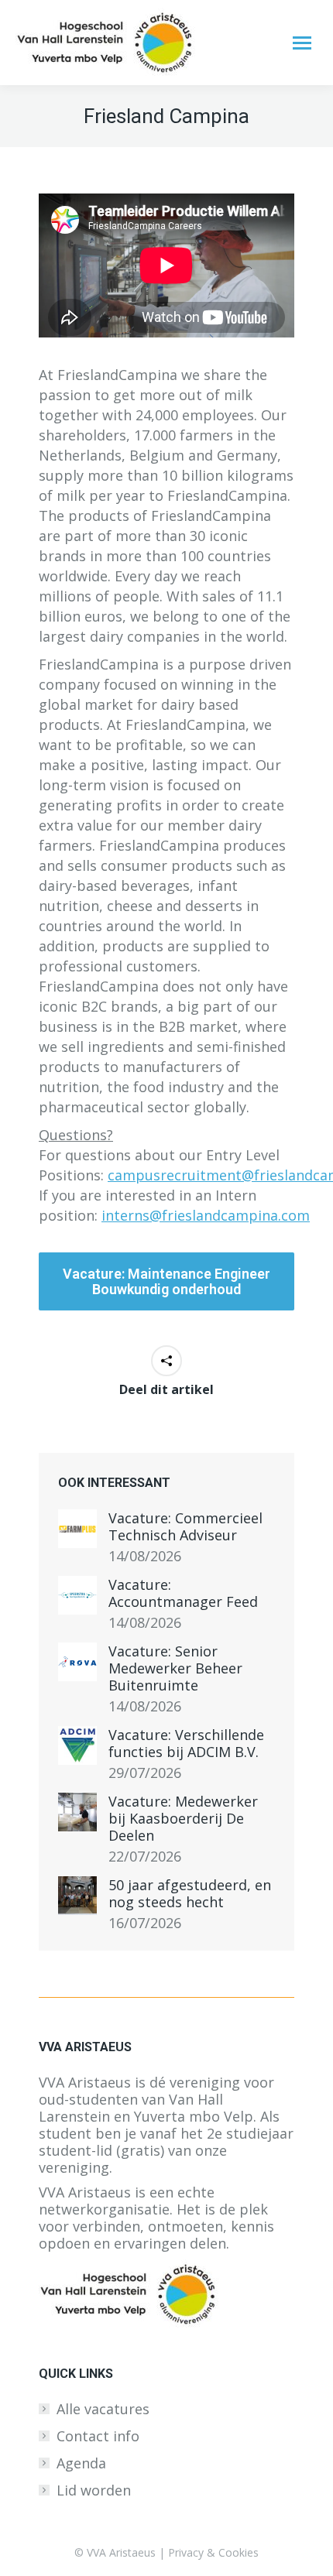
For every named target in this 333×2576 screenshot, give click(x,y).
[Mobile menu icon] (302, 43)
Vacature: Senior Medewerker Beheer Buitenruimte (175, 1668)
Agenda (81, 2463)
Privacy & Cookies (213, 2552)
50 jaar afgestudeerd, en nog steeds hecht (190, 1893)
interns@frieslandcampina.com (206, 1215)
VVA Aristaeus (121, 2552)
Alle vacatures (103, 2409)
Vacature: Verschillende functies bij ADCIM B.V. (186, 1743)
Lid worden (94, 2490)
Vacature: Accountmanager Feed (183, 1593)
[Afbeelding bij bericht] (77, 1529)
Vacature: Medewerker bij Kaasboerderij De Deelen (183, 1818)
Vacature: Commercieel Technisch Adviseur (185, 1526)
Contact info (98, 2436)
